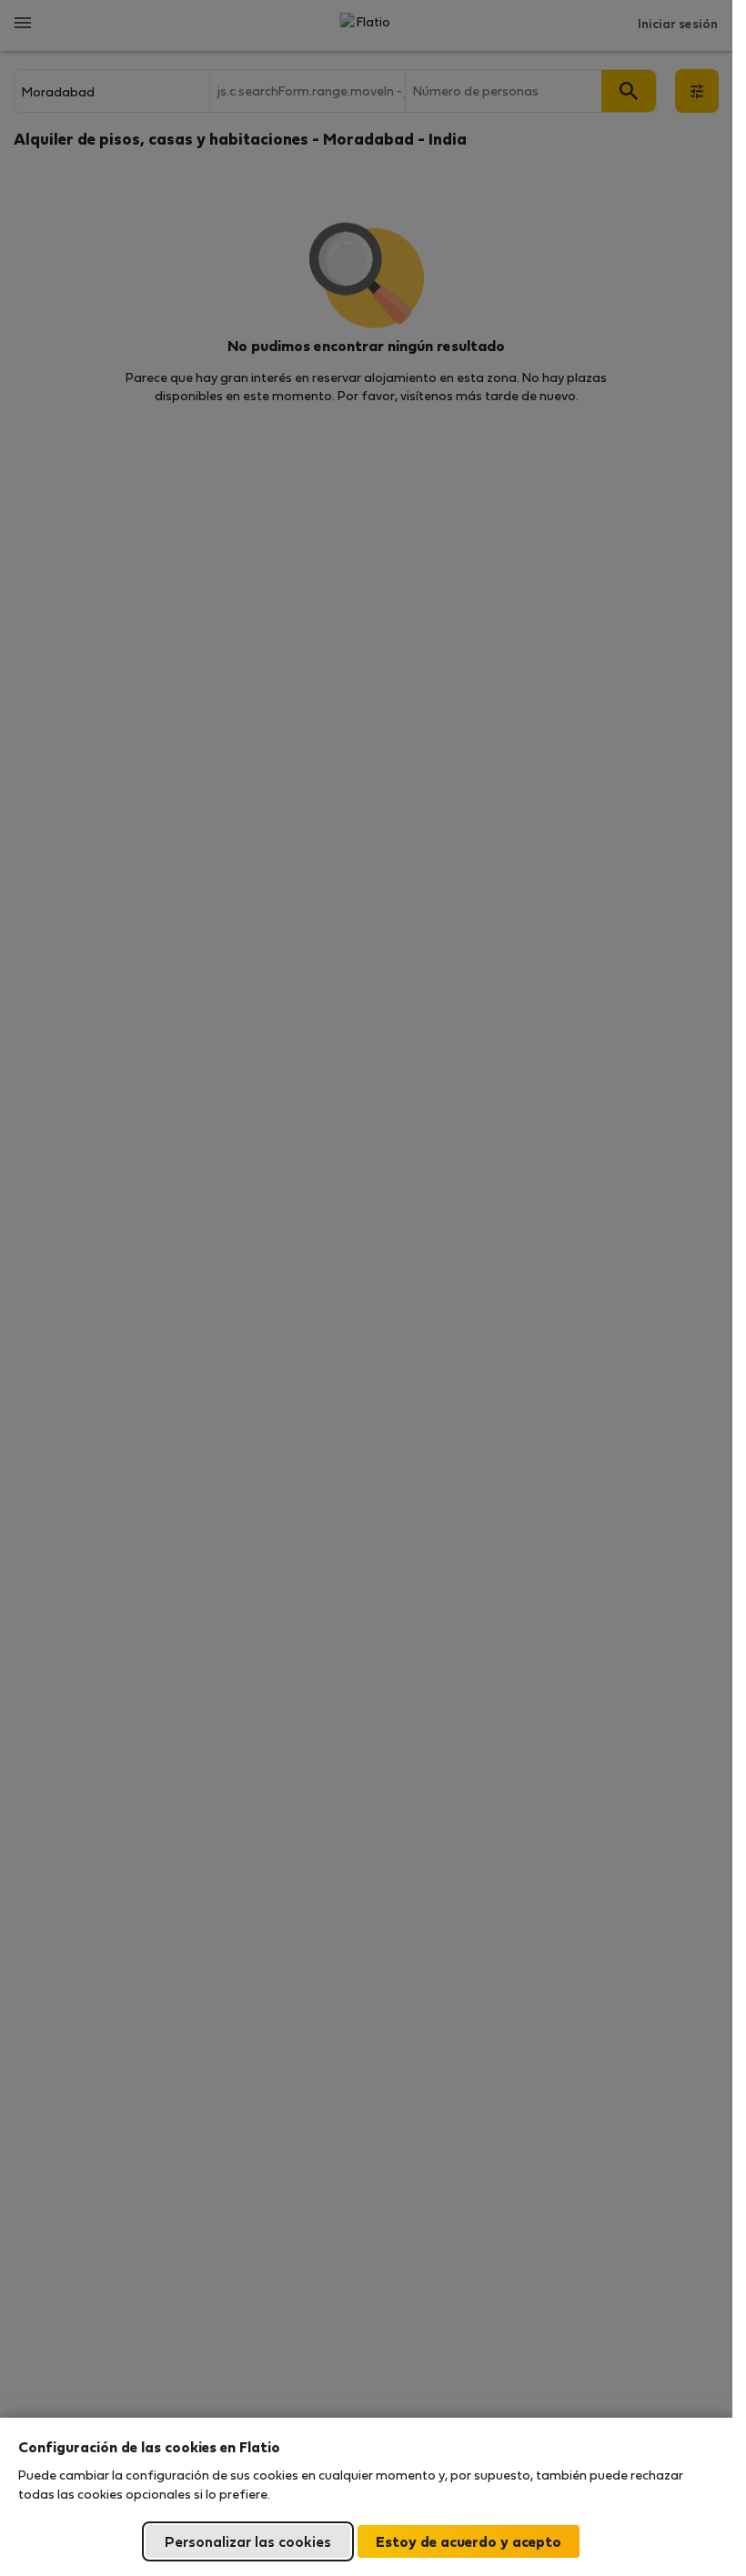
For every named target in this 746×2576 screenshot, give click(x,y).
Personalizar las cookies (248, 2541)
